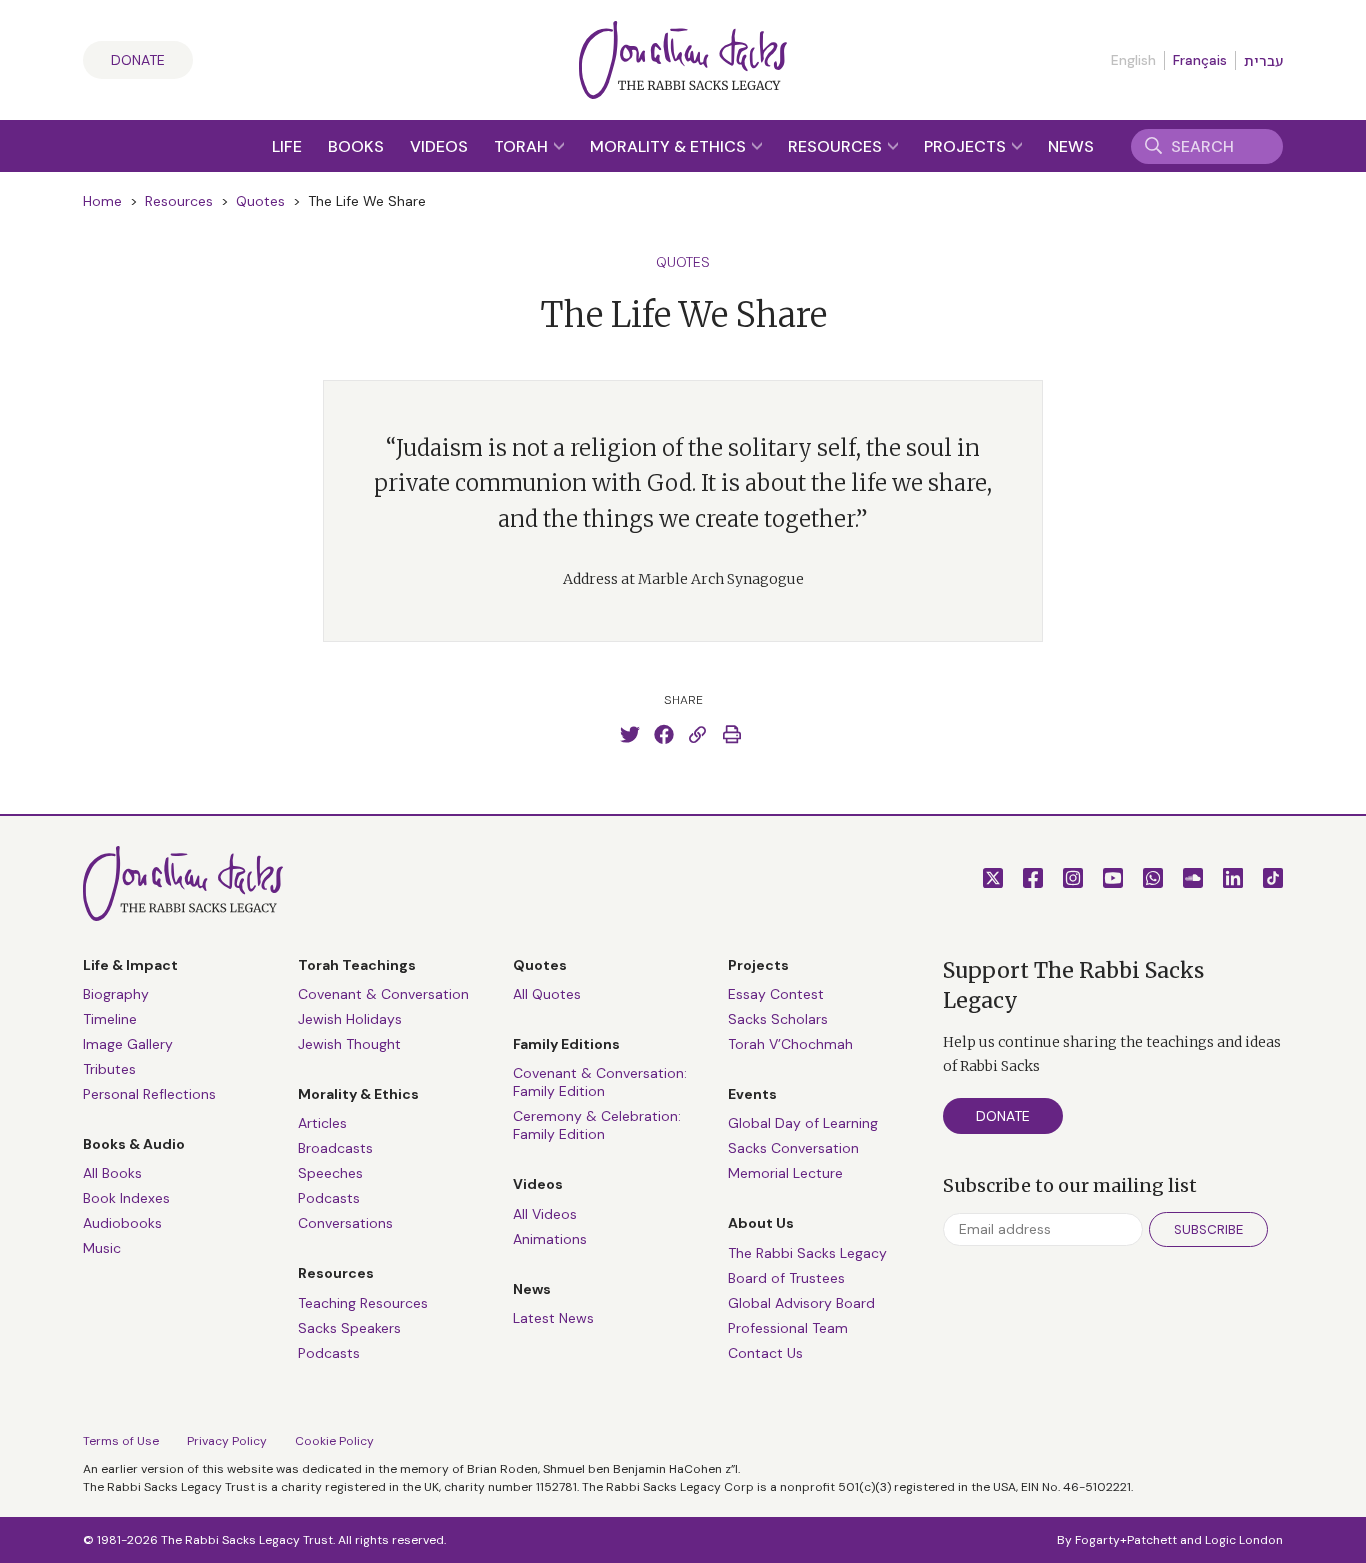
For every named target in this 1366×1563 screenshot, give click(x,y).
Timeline (110, 1019)
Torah (523, 146)
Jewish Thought (349, 1044)
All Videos (545, 1214)
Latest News (553, 1318)
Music (102, 1248)
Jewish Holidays (350, 1019)
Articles (322, 1123)
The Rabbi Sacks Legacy (807, 1253)
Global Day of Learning (803, 1123)
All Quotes (547, 994)
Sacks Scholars (778, 1019)
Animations (550, 1239)
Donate (138, 60)
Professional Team (788, 1328)
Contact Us (765, 1353)
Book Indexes (126, 1198)
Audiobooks (122, 1223)
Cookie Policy (334, 1441)
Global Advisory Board (801, 1303)
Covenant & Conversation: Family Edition (600, 1082)
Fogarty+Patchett (1126, 1540)
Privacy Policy (227, 1441)
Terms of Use (121, 1441)
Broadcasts (335, 1148)
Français (1200, 60)
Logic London (1244, 1540)
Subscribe (1208, 1229)
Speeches (330, 1173)
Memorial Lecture (785, 1173)
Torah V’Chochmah (790, 1044)
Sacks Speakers (349, 1328)
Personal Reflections (149, 1094)
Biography (116, 994)
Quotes (260, 201)
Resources (837, 146)
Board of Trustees (786, 1278)
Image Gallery (128, 1044)
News (1071, 146)
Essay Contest (776, 994)
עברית (1263, 61)
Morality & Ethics (670, 146)
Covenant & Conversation (383, 994)
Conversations (345, 1223)
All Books (112, 1173)
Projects (967, 146)
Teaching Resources (363, 1303)
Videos (439, 146)
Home (102, 201)
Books (356, 146)
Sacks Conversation (793, 1148)
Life (287, 146)
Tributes (109, 1069)
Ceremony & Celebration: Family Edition (597, 1125)
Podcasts (329, 1198)
